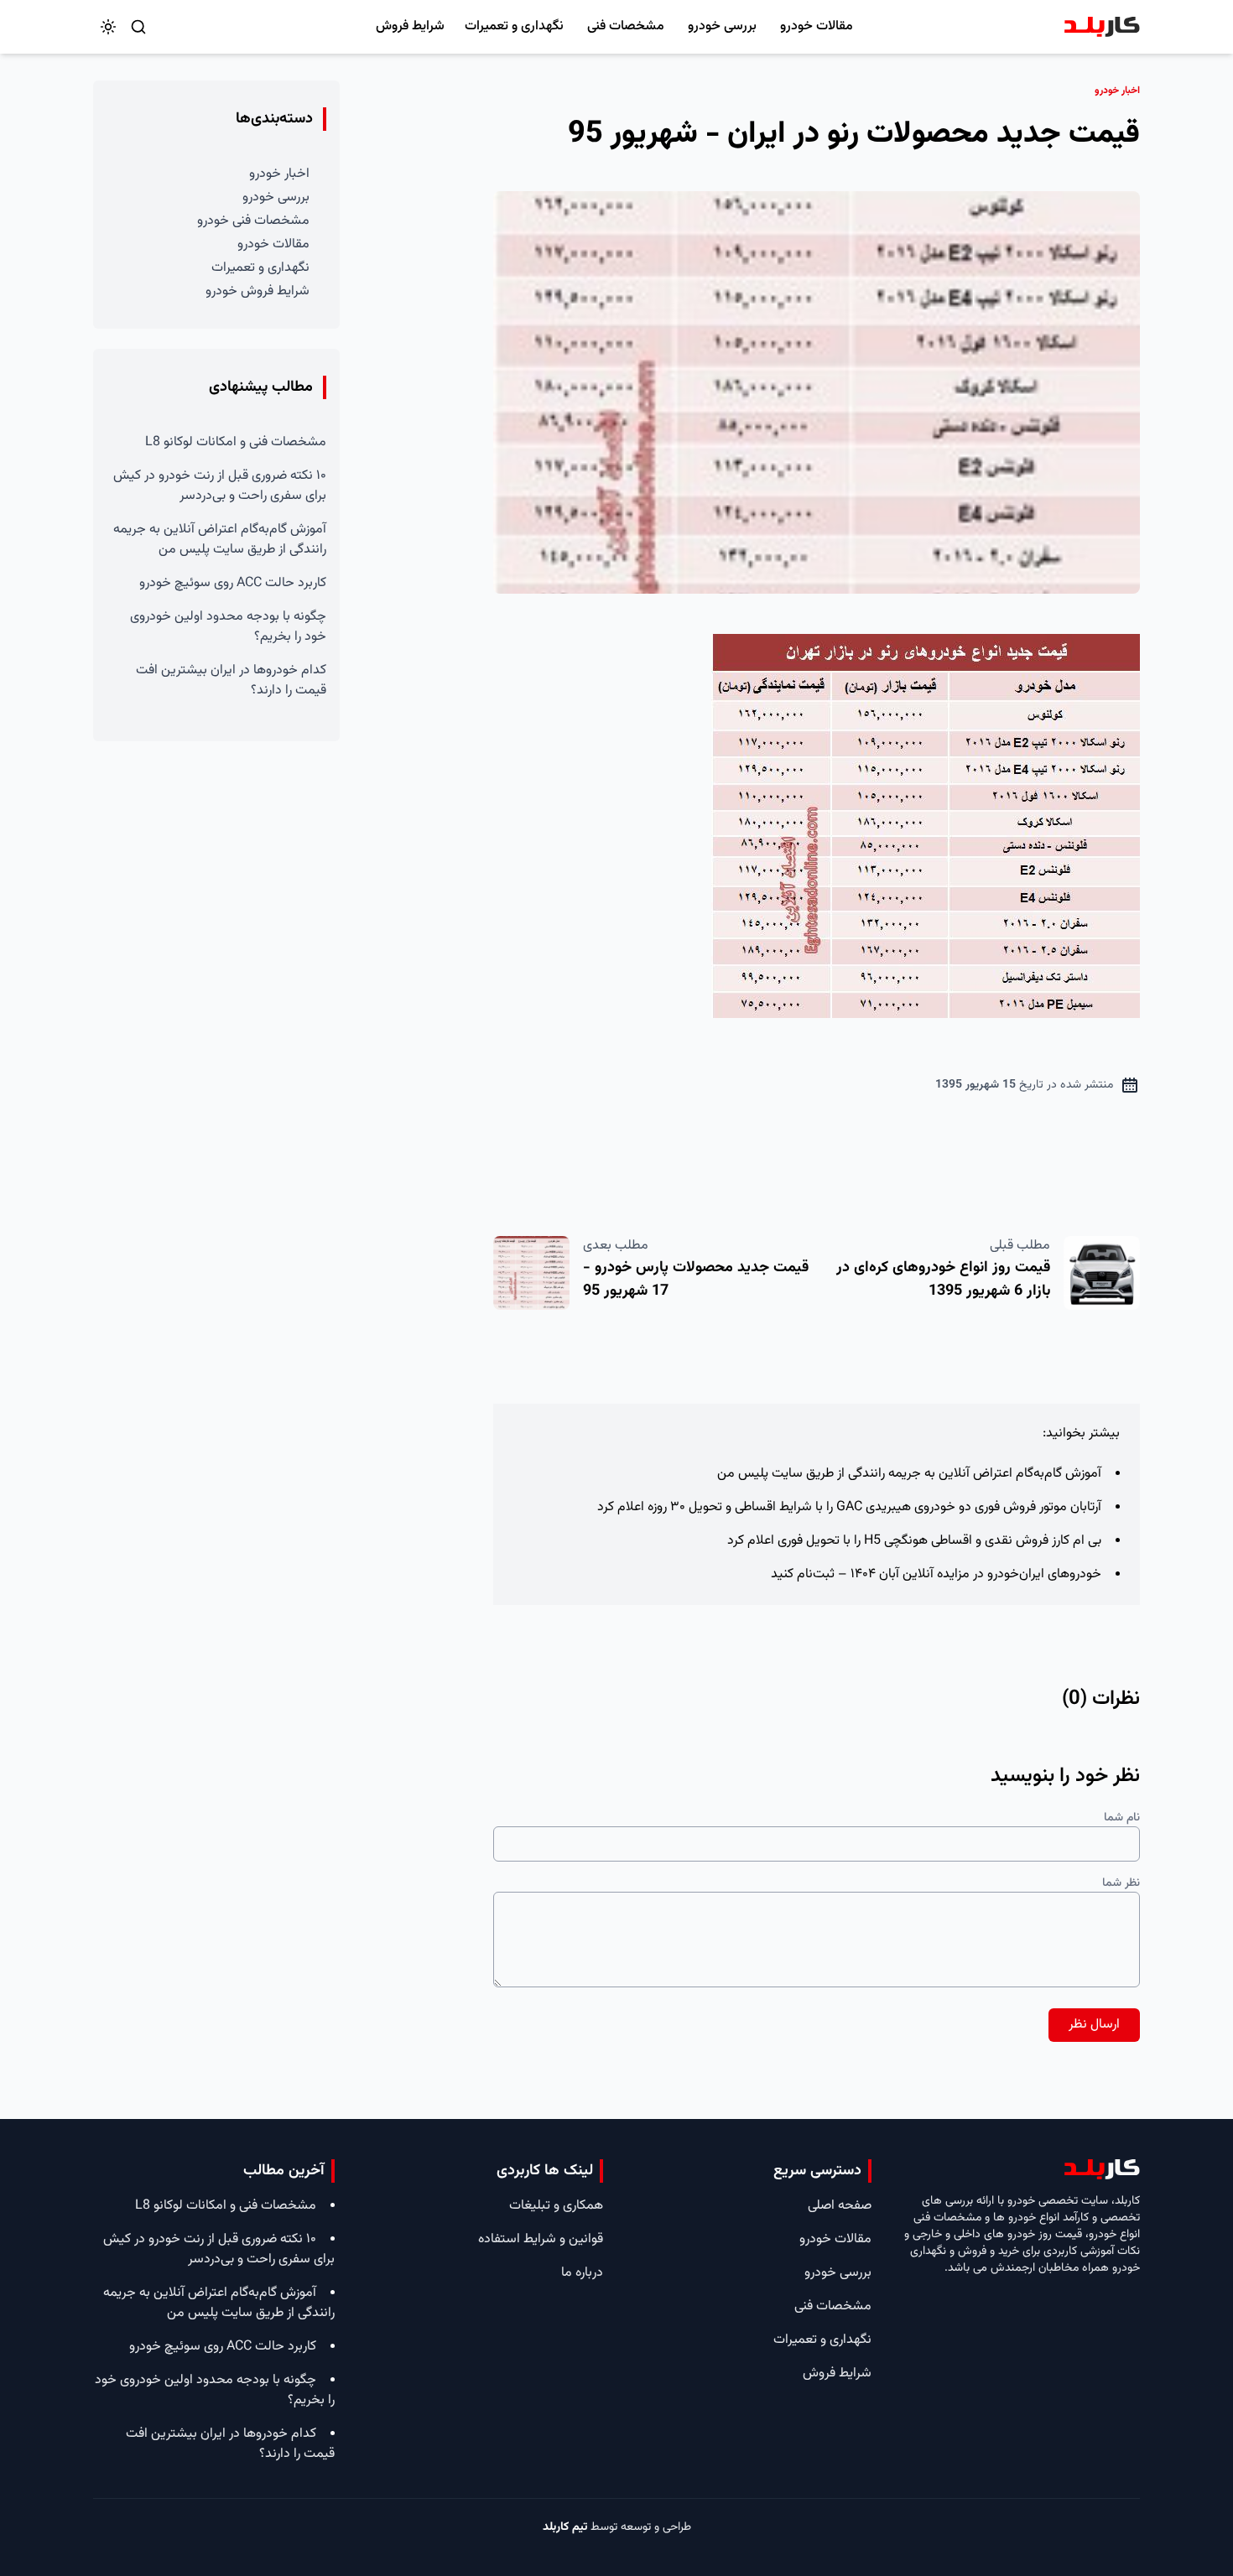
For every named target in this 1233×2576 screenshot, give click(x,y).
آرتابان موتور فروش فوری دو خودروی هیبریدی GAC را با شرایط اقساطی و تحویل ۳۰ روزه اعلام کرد (849, 1507)
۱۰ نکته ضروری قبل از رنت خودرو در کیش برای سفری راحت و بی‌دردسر (220, 486)
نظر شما (1121, 1883)
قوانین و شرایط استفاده (541, 2239)
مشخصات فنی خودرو (253, 221)
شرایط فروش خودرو (258, 291)
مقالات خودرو (817, 26)
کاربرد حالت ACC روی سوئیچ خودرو (233, 583)
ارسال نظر (1094, 2025)
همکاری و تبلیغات (556, 2206)
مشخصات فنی (626, 26)
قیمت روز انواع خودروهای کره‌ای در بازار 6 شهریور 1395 (943, 1280)
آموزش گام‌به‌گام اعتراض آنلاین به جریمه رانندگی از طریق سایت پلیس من (909, 1474)
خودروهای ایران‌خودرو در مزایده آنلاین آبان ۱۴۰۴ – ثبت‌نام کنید (936, 1574)
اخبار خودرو (279, 174)
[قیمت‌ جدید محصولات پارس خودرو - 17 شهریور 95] (531, 1273)
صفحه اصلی (840, 2206)
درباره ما (582, 2273)
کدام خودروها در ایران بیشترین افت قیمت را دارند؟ (231, 680)
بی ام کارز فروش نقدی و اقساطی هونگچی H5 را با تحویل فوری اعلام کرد (914, 1541)
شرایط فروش (410, 26)
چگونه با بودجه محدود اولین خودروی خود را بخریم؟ (228, 627)
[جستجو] (138, 27)
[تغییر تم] (108, 27)
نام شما (1122, 1818)
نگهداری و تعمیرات (514, 26)
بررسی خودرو (722, 26)
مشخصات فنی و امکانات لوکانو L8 (236, 442)
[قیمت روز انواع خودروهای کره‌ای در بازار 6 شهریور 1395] (1102, 1273)
